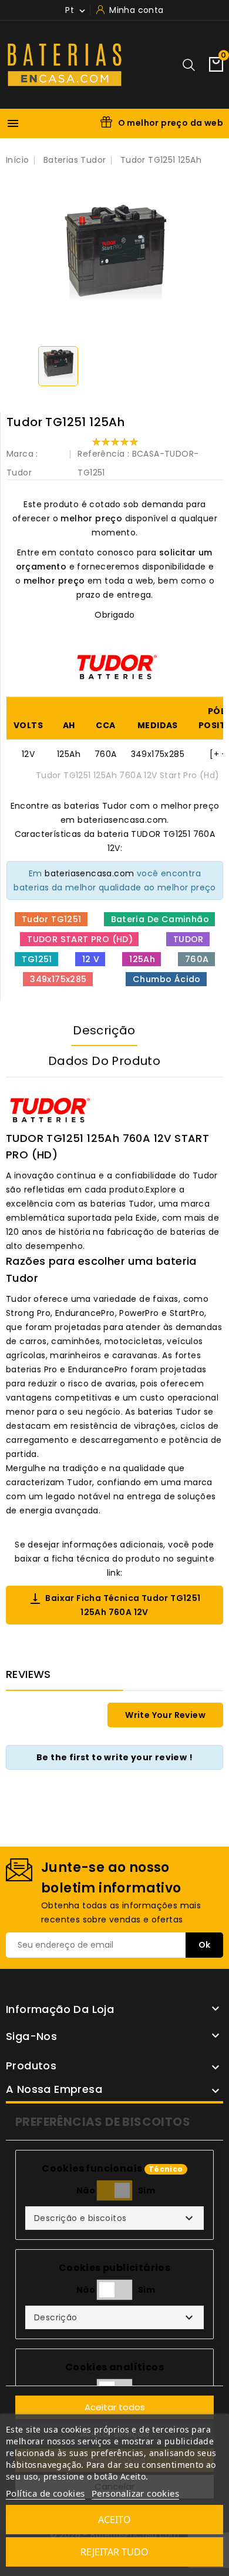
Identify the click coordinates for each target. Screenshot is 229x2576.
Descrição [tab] (104, 1030)
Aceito (114, 2520)
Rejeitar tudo (114, 2552)
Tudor (19, 473)
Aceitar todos (115, 2407)
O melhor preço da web (171, 123)
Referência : (103, 454)
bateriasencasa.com (89, 873)
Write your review (165, 1715)
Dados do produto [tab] (104, 1061)
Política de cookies (46, 2493)
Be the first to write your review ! (114, 1757)
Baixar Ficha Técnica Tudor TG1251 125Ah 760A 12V (114, 1605)
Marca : (22, 454)
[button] (114, 2218)
